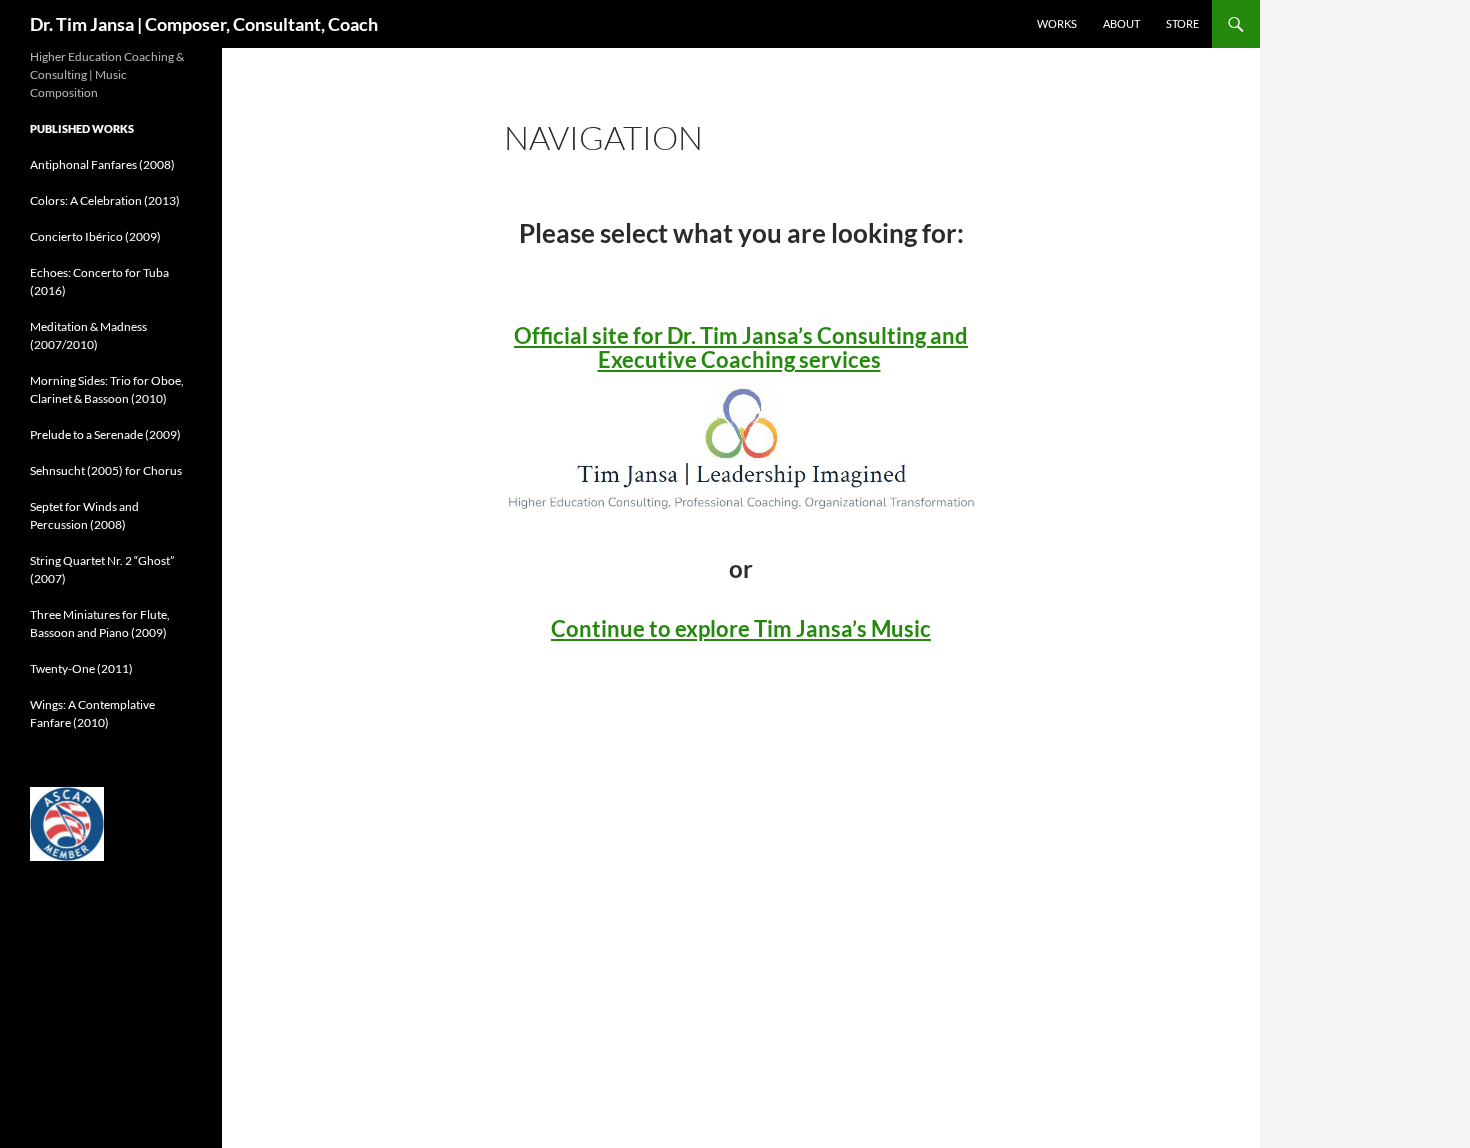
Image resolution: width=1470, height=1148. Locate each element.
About (1121, 23)
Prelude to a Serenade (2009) (105, 434)
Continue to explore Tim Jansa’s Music (741, 628)
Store (1182, 23)
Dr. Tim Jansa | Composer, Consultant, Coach (204, 24)
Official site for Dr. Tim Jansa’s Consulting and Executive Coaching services (741, 347)
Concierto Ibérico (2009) (95, 236)
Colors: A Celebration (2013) (105, 200)
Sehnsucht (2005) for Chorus (106, 470)
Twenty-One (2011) (81, 668)
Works (1057, 23)
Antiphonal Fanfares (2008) (102, 164)
